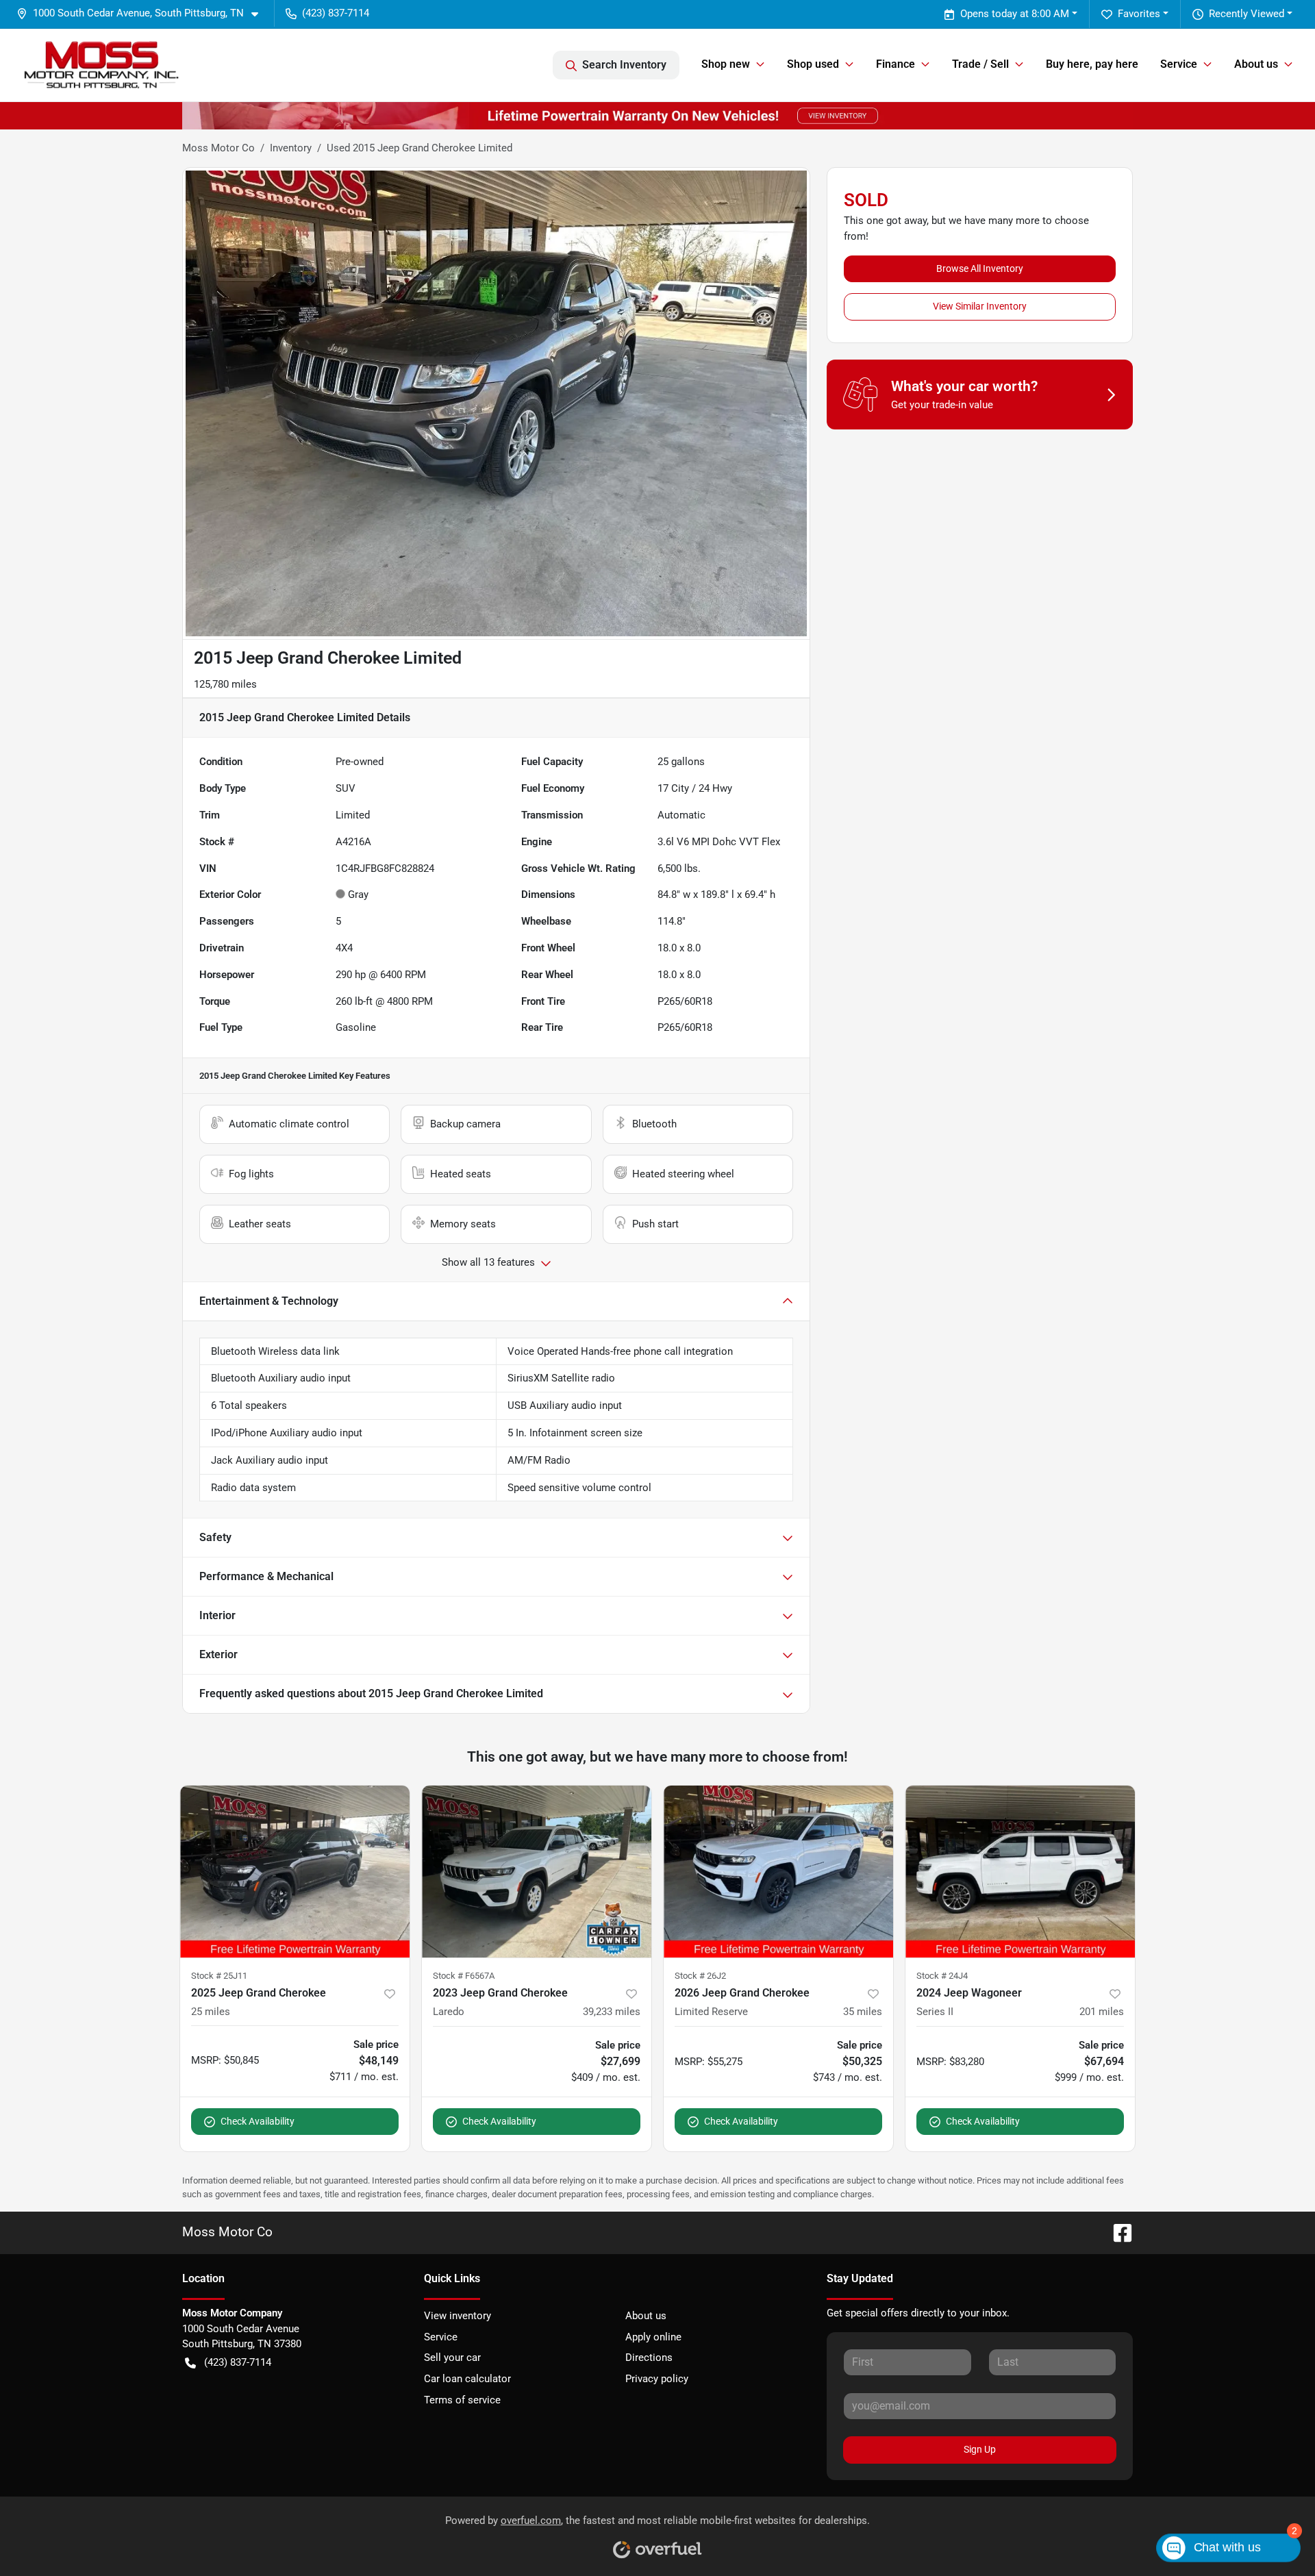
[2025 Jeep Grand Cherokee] (295, 1872)
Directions (649, 2358)
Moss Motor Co (218, 148)
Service (441, 2337)
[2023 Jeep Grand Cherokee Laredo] (537, 1872)
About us (646, 2316)
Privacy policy (657, 2379)
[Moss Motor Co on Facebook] (1117, 2232)
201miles (1102, 2012)
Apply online (653, 2337)
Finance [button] (896, 64)
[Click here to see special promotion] (657, 115)
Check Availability (258, 2121)
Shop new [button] (726, 64)
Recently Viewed (1247, 14)
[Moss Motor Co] (102, 65)
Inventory (291, 148)
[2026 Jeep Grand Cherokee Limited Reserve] (778, 1872)
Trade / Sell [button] (980, 64)
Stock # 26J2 (700, 1976)
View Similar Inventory (980, 306)
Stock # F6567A (464, 1976)
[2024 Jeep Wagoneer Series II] (1020, 1872)
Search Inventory (624, 65)
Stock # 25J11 (219, 1976)
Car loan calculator (467, 2379)
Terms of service (462, 2400)
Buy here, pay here (1092, 64)
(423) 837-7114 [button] (336, 13)
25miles (211, 2012)
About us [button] (1256, 64)
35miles (863, 2012)
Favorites (1139, 14)
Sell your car (452, 2358)
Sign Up (980, 2449)
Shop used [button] (813, 64)
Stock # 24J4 (942, 1976)
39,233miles (612, 2012)
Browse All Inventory (980, 268)
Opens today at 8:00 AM (1015, 14)
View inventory (458, 2316)
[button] (143, 13)
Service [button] (1179, 64)
